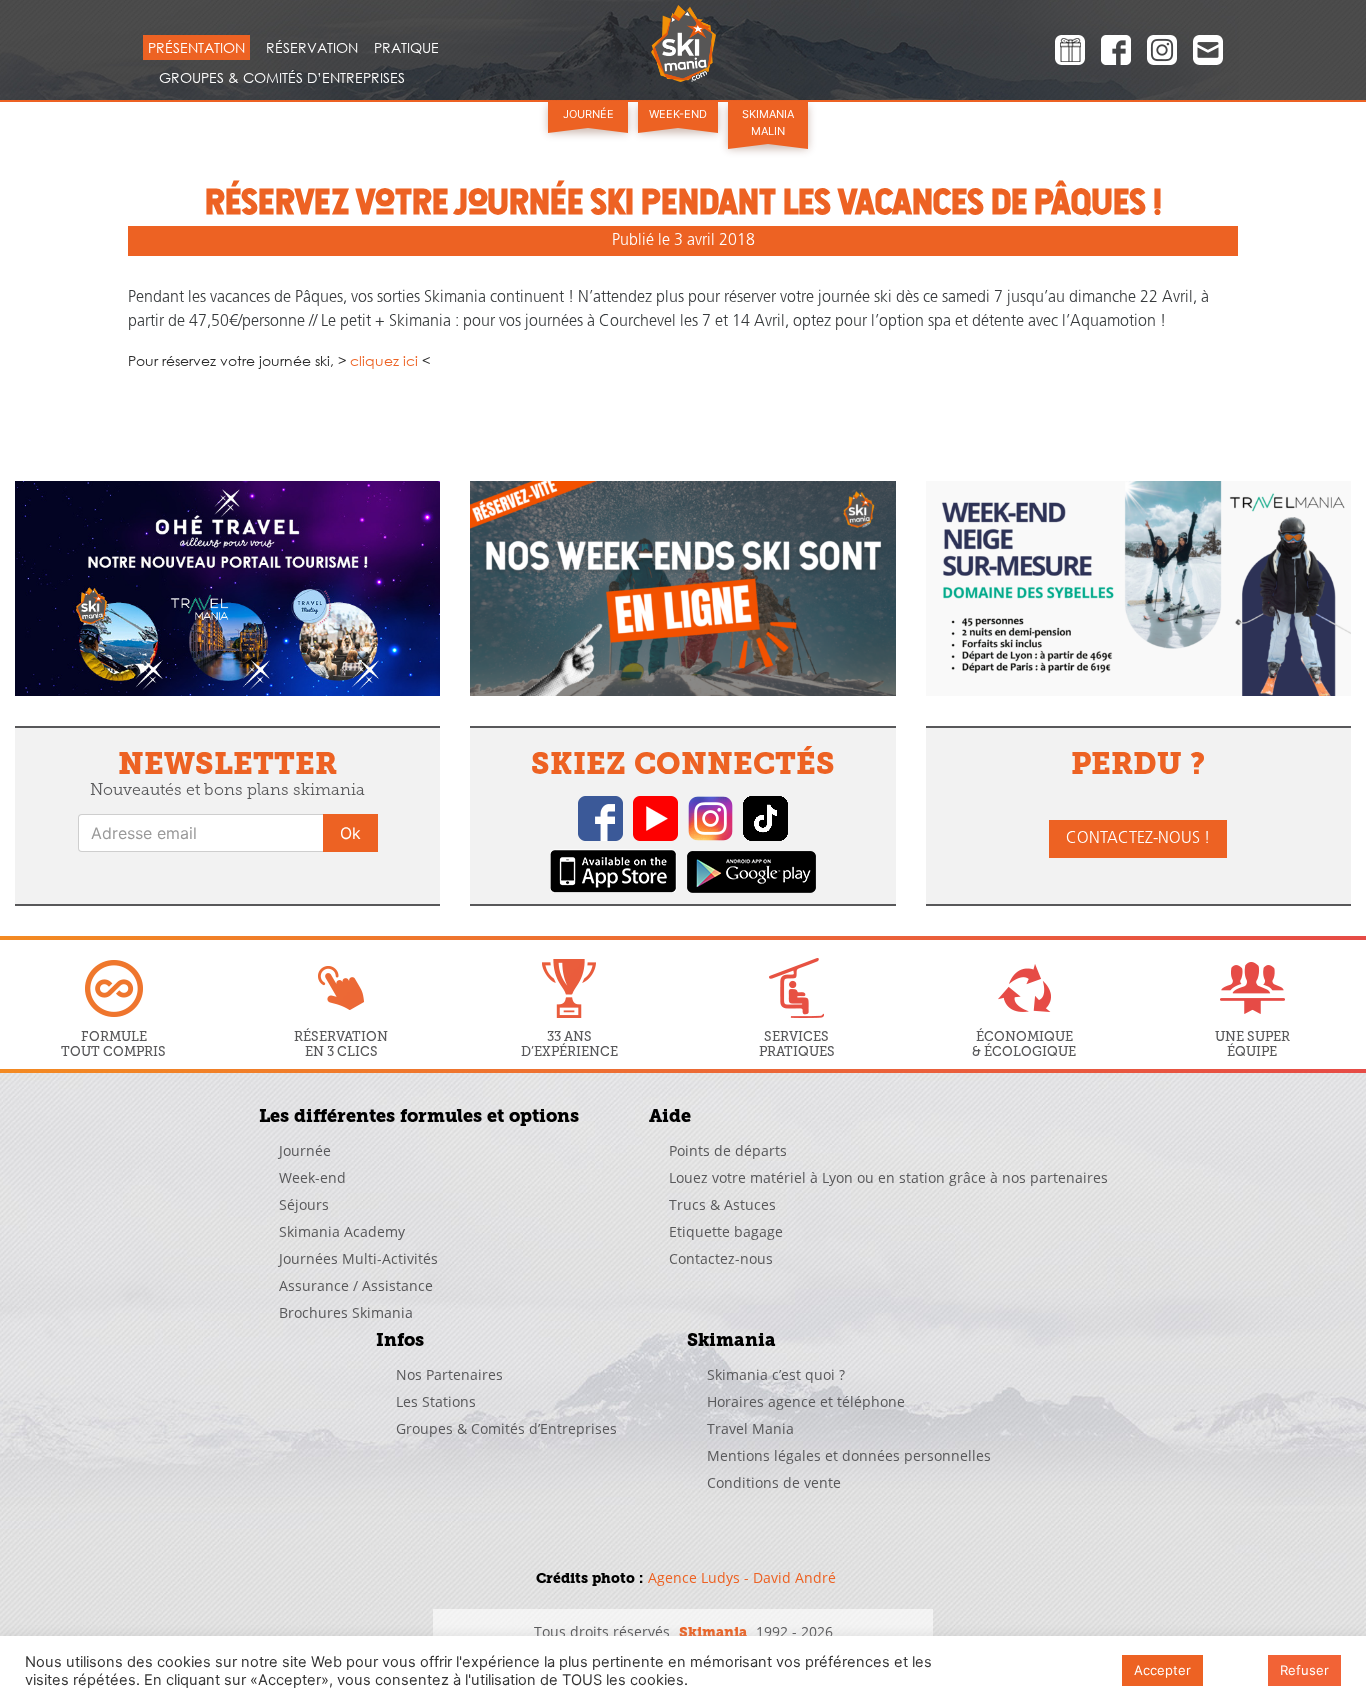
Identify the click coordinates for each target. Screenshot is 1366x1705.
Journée (588, 114)
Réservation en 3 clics (341, 1043)
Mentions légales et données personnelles (849, 1455)
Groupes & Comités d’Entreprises (282, 77)
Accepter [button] (1162, 1670)
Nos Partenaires (449, 1374)
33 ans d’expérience (569, 1043)
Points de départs (728, 1150)
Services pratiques (797, 1043)
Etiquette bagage (726, 1231)
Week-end (678, 114)
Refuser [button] (1304, 1670)
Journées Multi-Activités (358, 1258)
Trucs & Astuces (722, 1204)
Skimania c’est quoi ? (776, 1374)
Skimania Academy (342, 1231)
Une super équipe (1252, 1043)
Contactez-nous (721, 1258)
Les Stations (436, 1401)
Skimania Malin (768, 122)
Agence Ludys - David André (742, 1577)
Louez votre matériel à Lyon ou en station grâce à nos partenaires (888, 1177)
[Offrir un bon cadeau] (1070, 53)
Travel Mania (750, 1428)
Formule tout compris (113, 1043)
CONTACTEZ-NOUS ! (1138, 839)
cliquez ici (384, 360)
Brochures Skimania (346, 1312)
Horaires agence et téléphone (806, 1401)
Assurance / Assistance (356, 1285)
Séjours (304, 1204)
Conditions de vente (774, 1482)
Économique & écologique (1024, 1043)
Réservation (312, 47)
